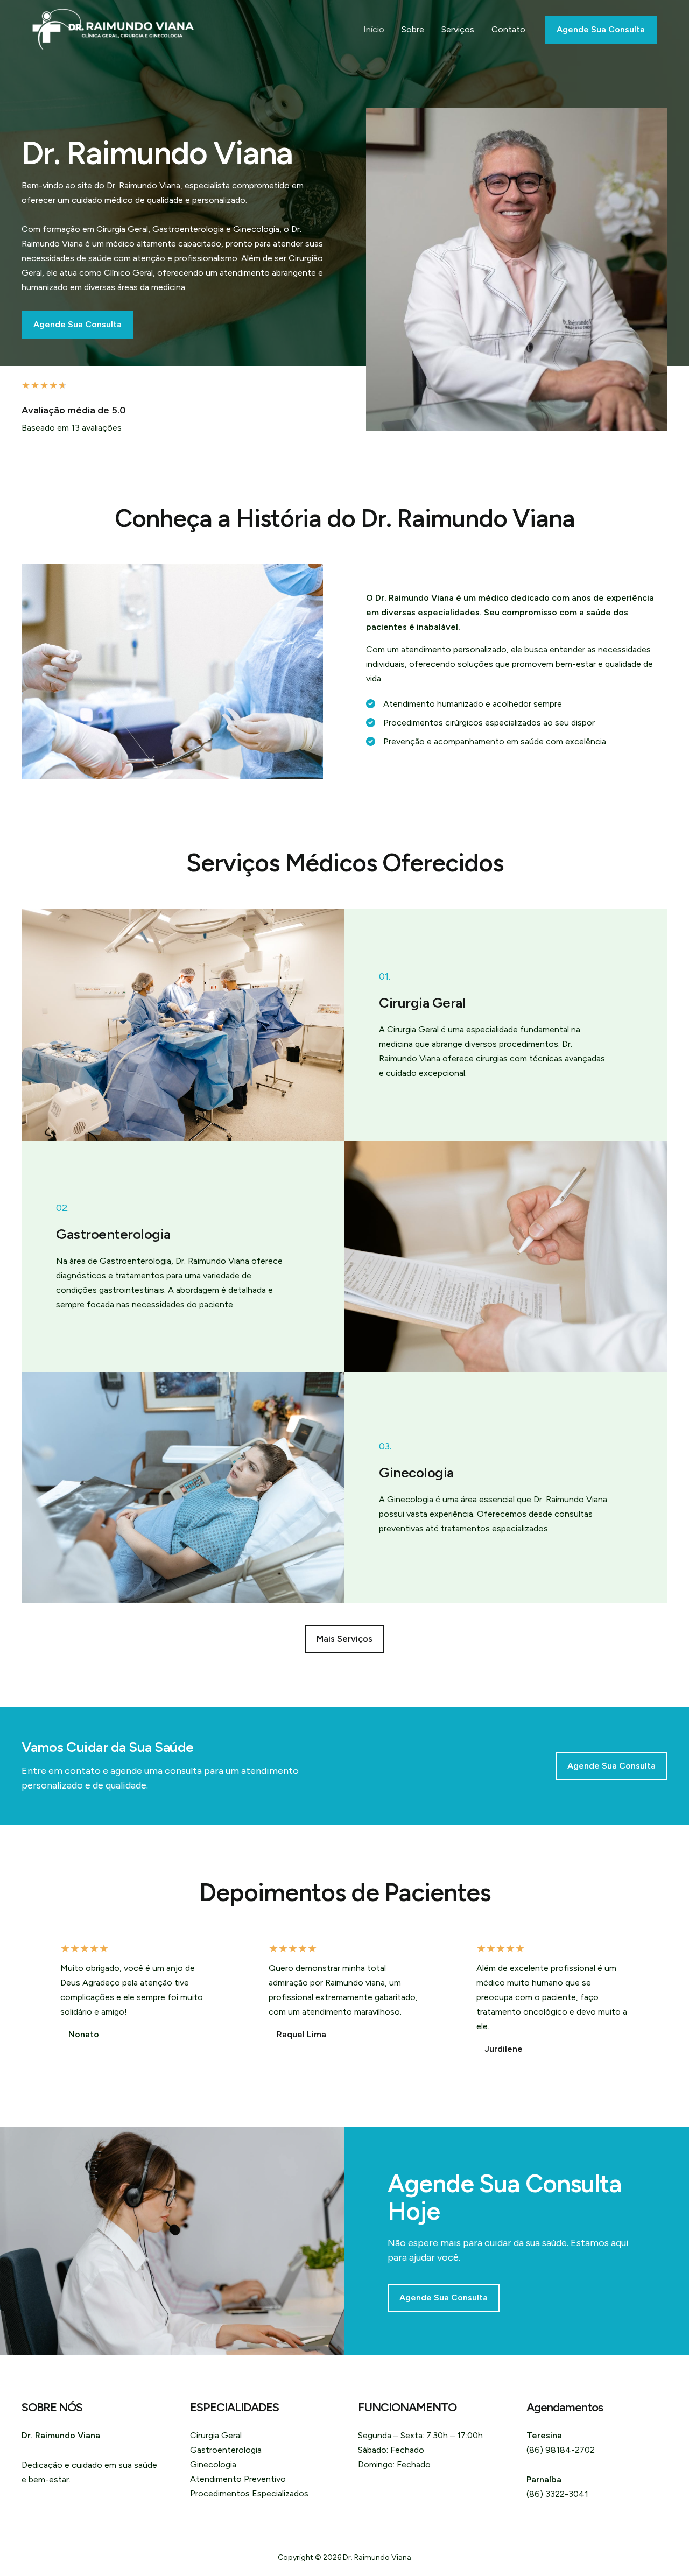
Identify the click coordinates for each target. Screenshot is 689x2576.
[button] (344, 1639)
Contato (508, 29)
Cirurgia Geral (216, 2435)
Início (374, 29)
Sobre (413, 29)
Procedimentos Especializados (249, 2493)
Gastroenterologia (226, 2450)
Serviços (458, 29)
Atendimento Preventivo (238, 2479)
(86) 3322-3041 (557, 2494)
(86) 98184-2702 (561, 2450)
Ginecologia (213, 2464)
